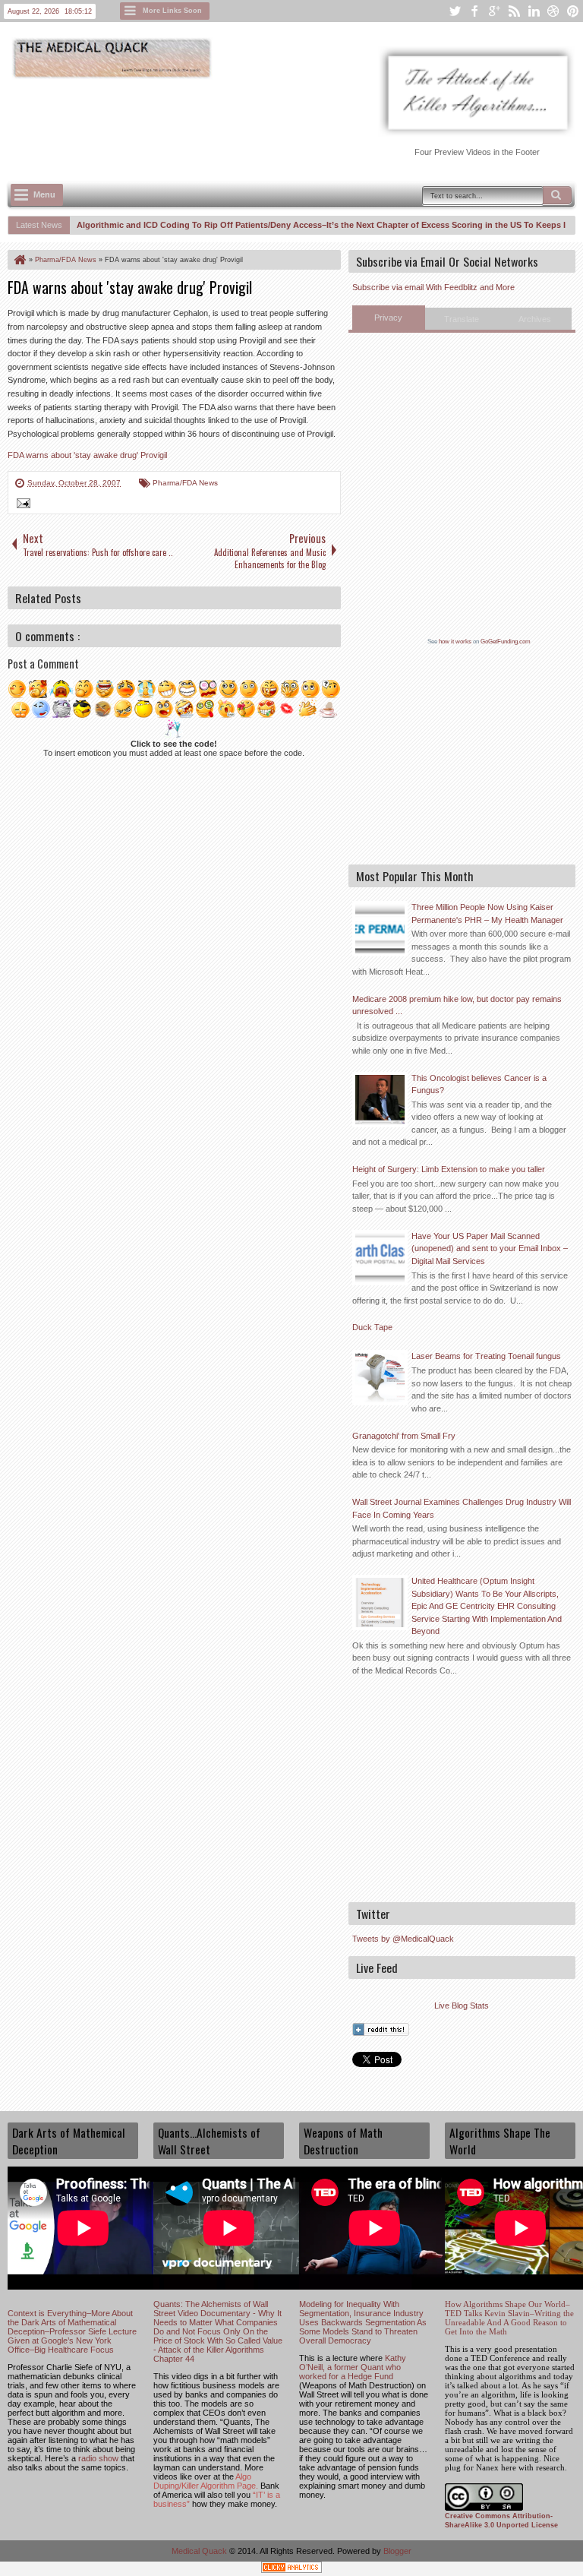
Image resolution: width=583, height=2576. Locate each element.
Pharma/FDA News (185, 483)
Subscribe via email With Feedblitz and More (433, 287)
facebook (474, 11)
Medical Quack (200, 2551)
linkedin (534, 11)
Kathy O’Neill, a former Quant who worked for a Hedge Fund (353, 2367)
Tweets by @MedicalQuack (403, 1939)
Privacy (388, 318)
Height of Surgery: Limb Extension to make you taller (449, 1169)
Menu (44, 194)
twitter (455, 11)
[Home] (19, 260)
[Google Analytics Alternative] (291, 2570)
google (494, 11)
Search (557, 195)
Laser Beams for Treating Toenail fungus (486, 1356)
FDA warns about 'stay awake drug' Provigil (130, 287)
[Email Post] (21, 505)
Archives (535, 319)
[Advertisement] (284, 122)
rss (514, 11)
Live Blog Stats (462, 2005)
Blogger (397, 2551)
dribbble (553, 11)
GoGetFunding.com (506, 642)
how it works (455, 642)
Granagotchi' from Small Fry (404, 1436)
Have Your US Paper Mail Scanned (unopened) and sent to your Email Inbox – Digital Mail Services (490, 1248)
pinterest (573, 11)
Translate (462, 319)
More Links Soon (172, 11)
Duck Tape (372, 1327)
